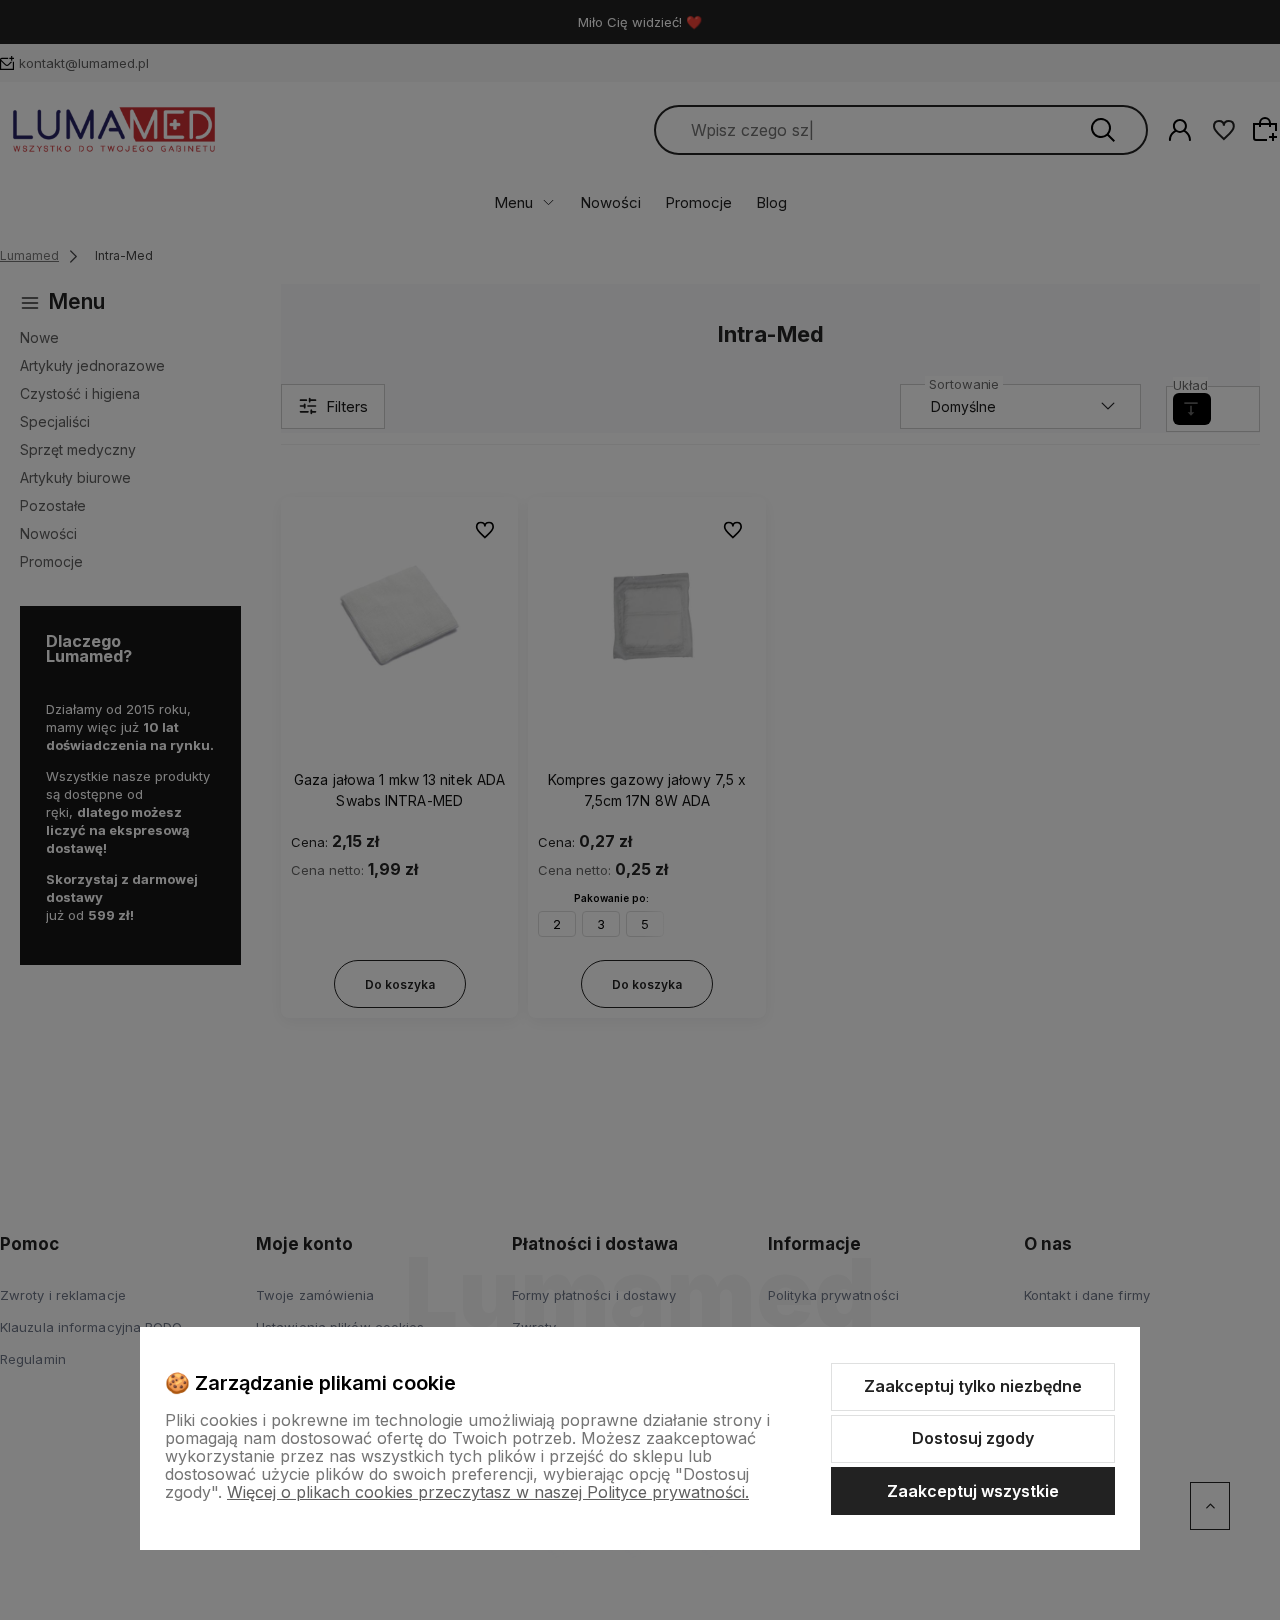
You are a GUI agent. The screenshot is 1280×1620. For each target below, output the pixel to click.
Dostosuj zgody (973, 1438)
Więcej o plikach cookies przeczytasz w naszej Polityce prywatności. (488, 1492)
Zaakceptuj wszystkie (973, 1491)
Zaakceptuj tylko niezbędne (973, 1386)
